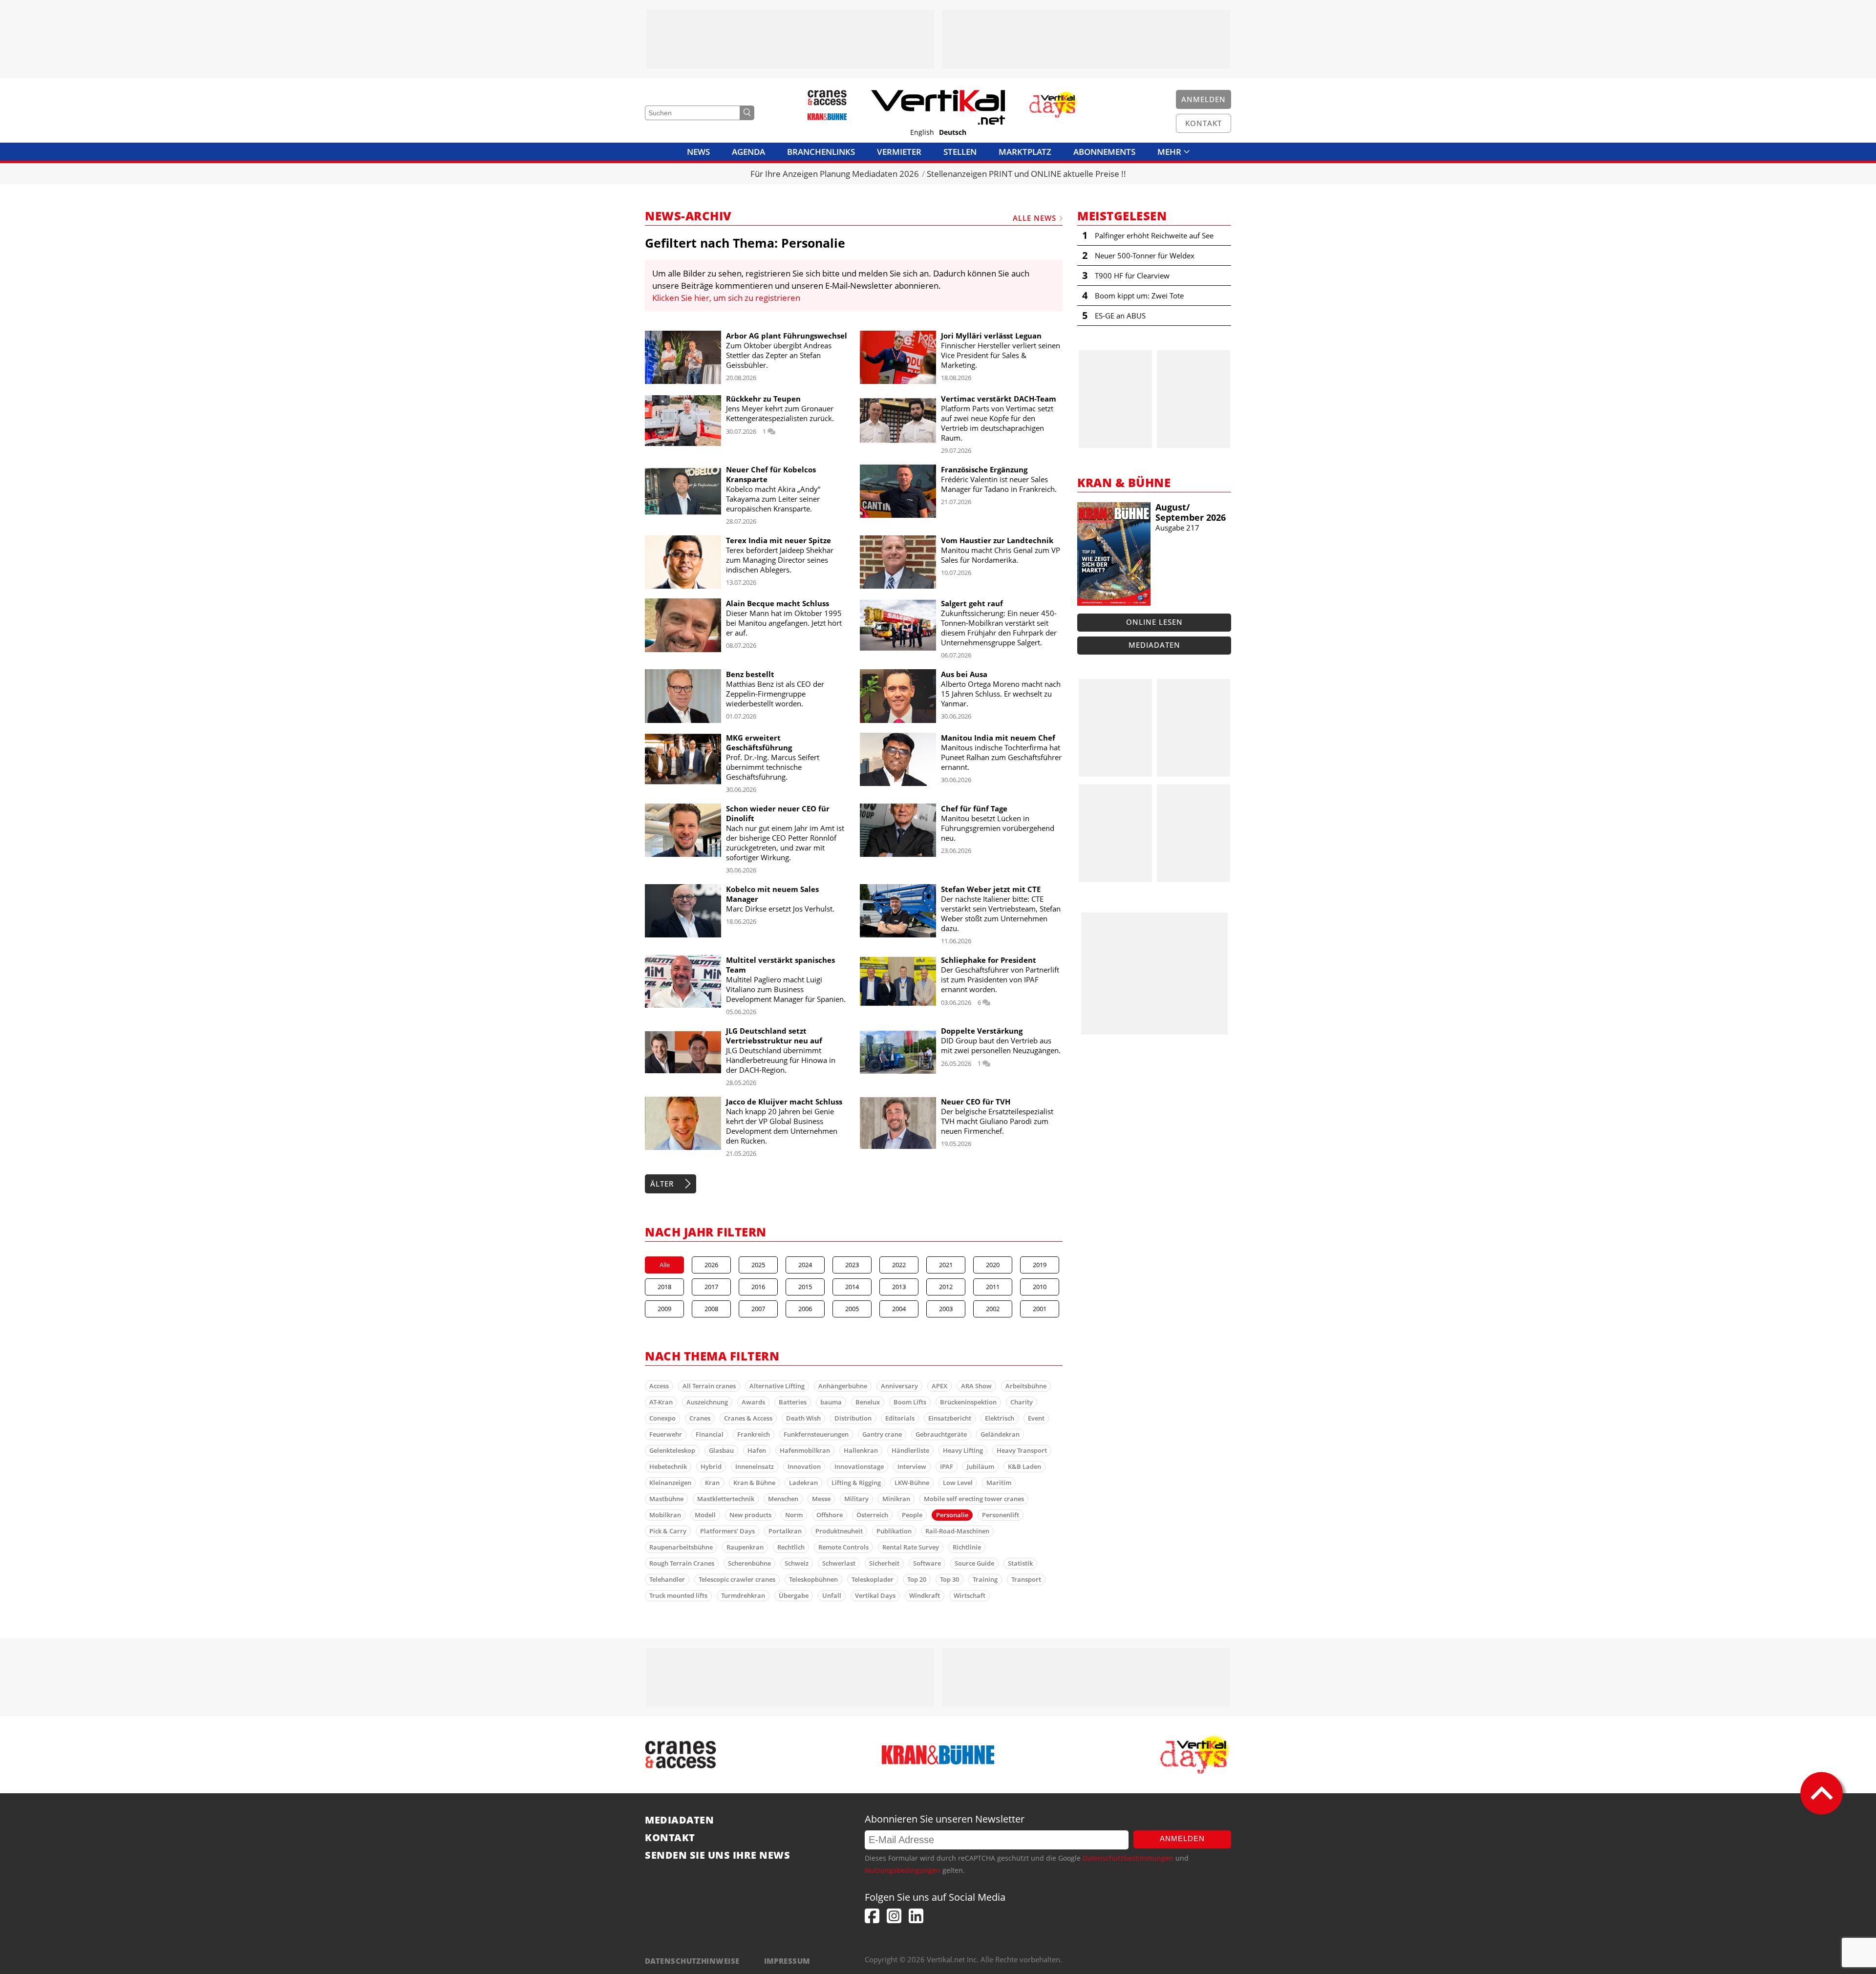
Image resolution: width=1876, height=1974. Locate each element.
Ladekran (803, 1483)
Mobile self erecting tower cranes (974, 1499)
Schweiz (797, 1563)
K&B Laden (1024, 1466)
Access (659, 1386)
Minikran (896, 1499)
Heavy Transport (1022, 1450)
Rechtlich (791, 1547)
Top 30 (949, 1579)
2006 (805, 1309)
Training (985, 1579)
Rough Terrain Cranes (682, 1563)
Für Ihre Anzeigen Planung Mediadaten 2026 (835, 174)
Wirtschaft (970, 1595)
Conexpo (662, 1418)
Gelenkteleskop (672, 1450)
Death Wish (803, 1418)
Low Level (958, 1483)
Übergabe (794, 1595)
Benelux (868, 1402)
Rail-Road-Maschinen (957, 1531)
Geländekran (1000, 1434)
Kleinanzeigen (670, 1483)
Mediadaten (1154, 645)
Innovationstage (859, 1466)
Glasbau (721, 1450)
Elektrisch (1000, 1418)
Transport (1026, 1579)
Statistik (1020, 1563)
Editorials (900, 1418)
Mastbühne (666, 1499)
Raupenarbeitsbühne (681, 1547)
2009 (664, 1309)
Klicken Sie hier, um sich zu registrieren (726, 298)
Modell (705, 1515)
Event (1036, 1418)
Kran (712, 1483)
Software (927, 1563)
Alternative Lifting (777, 1386)
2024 (805, 1265)
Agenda (748, 152)
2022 (899, 1265)
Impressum (787, 1961)
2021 (946, 1265)
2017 (711, 1287)
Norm (794, 1515)
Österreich (872, 1515)
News (698, 152)
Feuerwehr (666, 1434)
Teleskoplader (873, 1579)
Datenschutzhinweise (692, 1961)
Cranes (700, 1418)
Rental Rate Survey (911, 1547)
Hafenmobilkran (805, 1450)
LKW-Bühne (912, 1483)
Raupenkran (745, 1547)
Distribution (853, 1418)
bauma (831, 1402)
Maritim (999, 1483)
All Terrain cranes (709, 1386)
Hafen (757, 1450)
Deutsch (953, 132)
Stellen (960, 152)
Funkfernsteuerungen (816, 1434)
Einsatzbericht (950, 1418)
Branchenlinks (821, 152)
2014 (852, 1287)
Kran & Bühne (754, 1483)
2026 (711, 1265)
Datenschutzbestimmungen (1128, 1858)
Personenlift (1001, 1515)
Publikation (894, 1531)
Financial (710, 1434)
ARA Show (976, 1386)
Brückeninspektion (968, 1402)
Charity (1022, 1402)
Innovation (804, 1466)
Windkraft (925, 1595)
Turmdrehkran (743, 1595)
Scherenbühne (749, 1563)
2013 (899, 1287)
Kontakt (670, 1838)
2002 (993, 1309)
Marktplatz (1025, 152)
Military (856, 1499)
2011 (993, 1287)
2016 (758, 1287)
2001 (1040, 1309)
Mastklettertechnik (726, 1499)
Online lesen (1154, 622)
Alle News (1034, 218)
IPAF (947, 1466)
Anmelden (1182, 1838)
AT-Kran (661, 1402)
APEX (939, 1386)
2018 (664, 1287)
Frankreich (754, 1434)
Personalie (952, 1515)
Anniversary (899, 1386)
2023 (852, 1265)
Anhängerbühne (843, 1386)
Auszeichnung (707, 1402)
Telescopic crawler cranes (737, 1579)
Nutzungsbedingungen (903, 1870)
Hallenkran (861, 1450)
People (912, 1515)
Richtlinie (967, 1547)
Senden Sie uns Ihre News (717, 1855)
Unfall (832, 1595)
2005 (852, 1309)
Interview (912, 1466)
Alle (665, 1265)
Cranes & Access (748, 1418)
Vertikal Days (875, 1595)
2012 (946, 1287)
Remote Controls (843, 1547)
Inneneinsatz (755, 1466)
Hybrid (711, 1466)
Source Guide (974, 1563)
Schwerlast (839, 1563)
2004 (899, 1309)
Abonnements (1104, 152)
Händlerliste (910, 1450)
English (922, 132)
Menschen (783, 1499)
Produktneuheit (839, 1531)
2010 (1040, 1287)
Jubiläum (981, 1466)
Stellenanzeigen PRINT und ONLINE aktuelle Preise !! (1026, 174)
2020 (993, 1265)
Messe (821, 1499)
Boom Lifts (910, 1402)
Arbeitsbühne (1026, 1386)
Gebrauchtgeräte (941, 1434)
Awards (753, 1402)
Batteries (793, 1402)
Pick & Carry (668, 1531)
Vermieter (899, 152)
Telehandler (667, 1579)
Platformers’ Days (727, 1531)
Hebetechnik (668, 1466)
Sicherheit (884, 1563)
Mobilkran (665, 1515)
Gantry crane (882, 1434)
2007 (758, 1309)
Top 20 (917, 1579)
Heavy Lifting (963, 1450)
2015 (805, 1287)
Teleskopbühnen (813, 1579)
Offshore (830, 1515)
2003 (946, 1309)
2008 (711, 1309)
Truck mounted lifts (678, 1595)
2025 (758, 1265)
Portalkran (785, 1531)
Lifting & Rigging (856, 1483)
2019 (1040, 1265)
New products (750, 1515)
